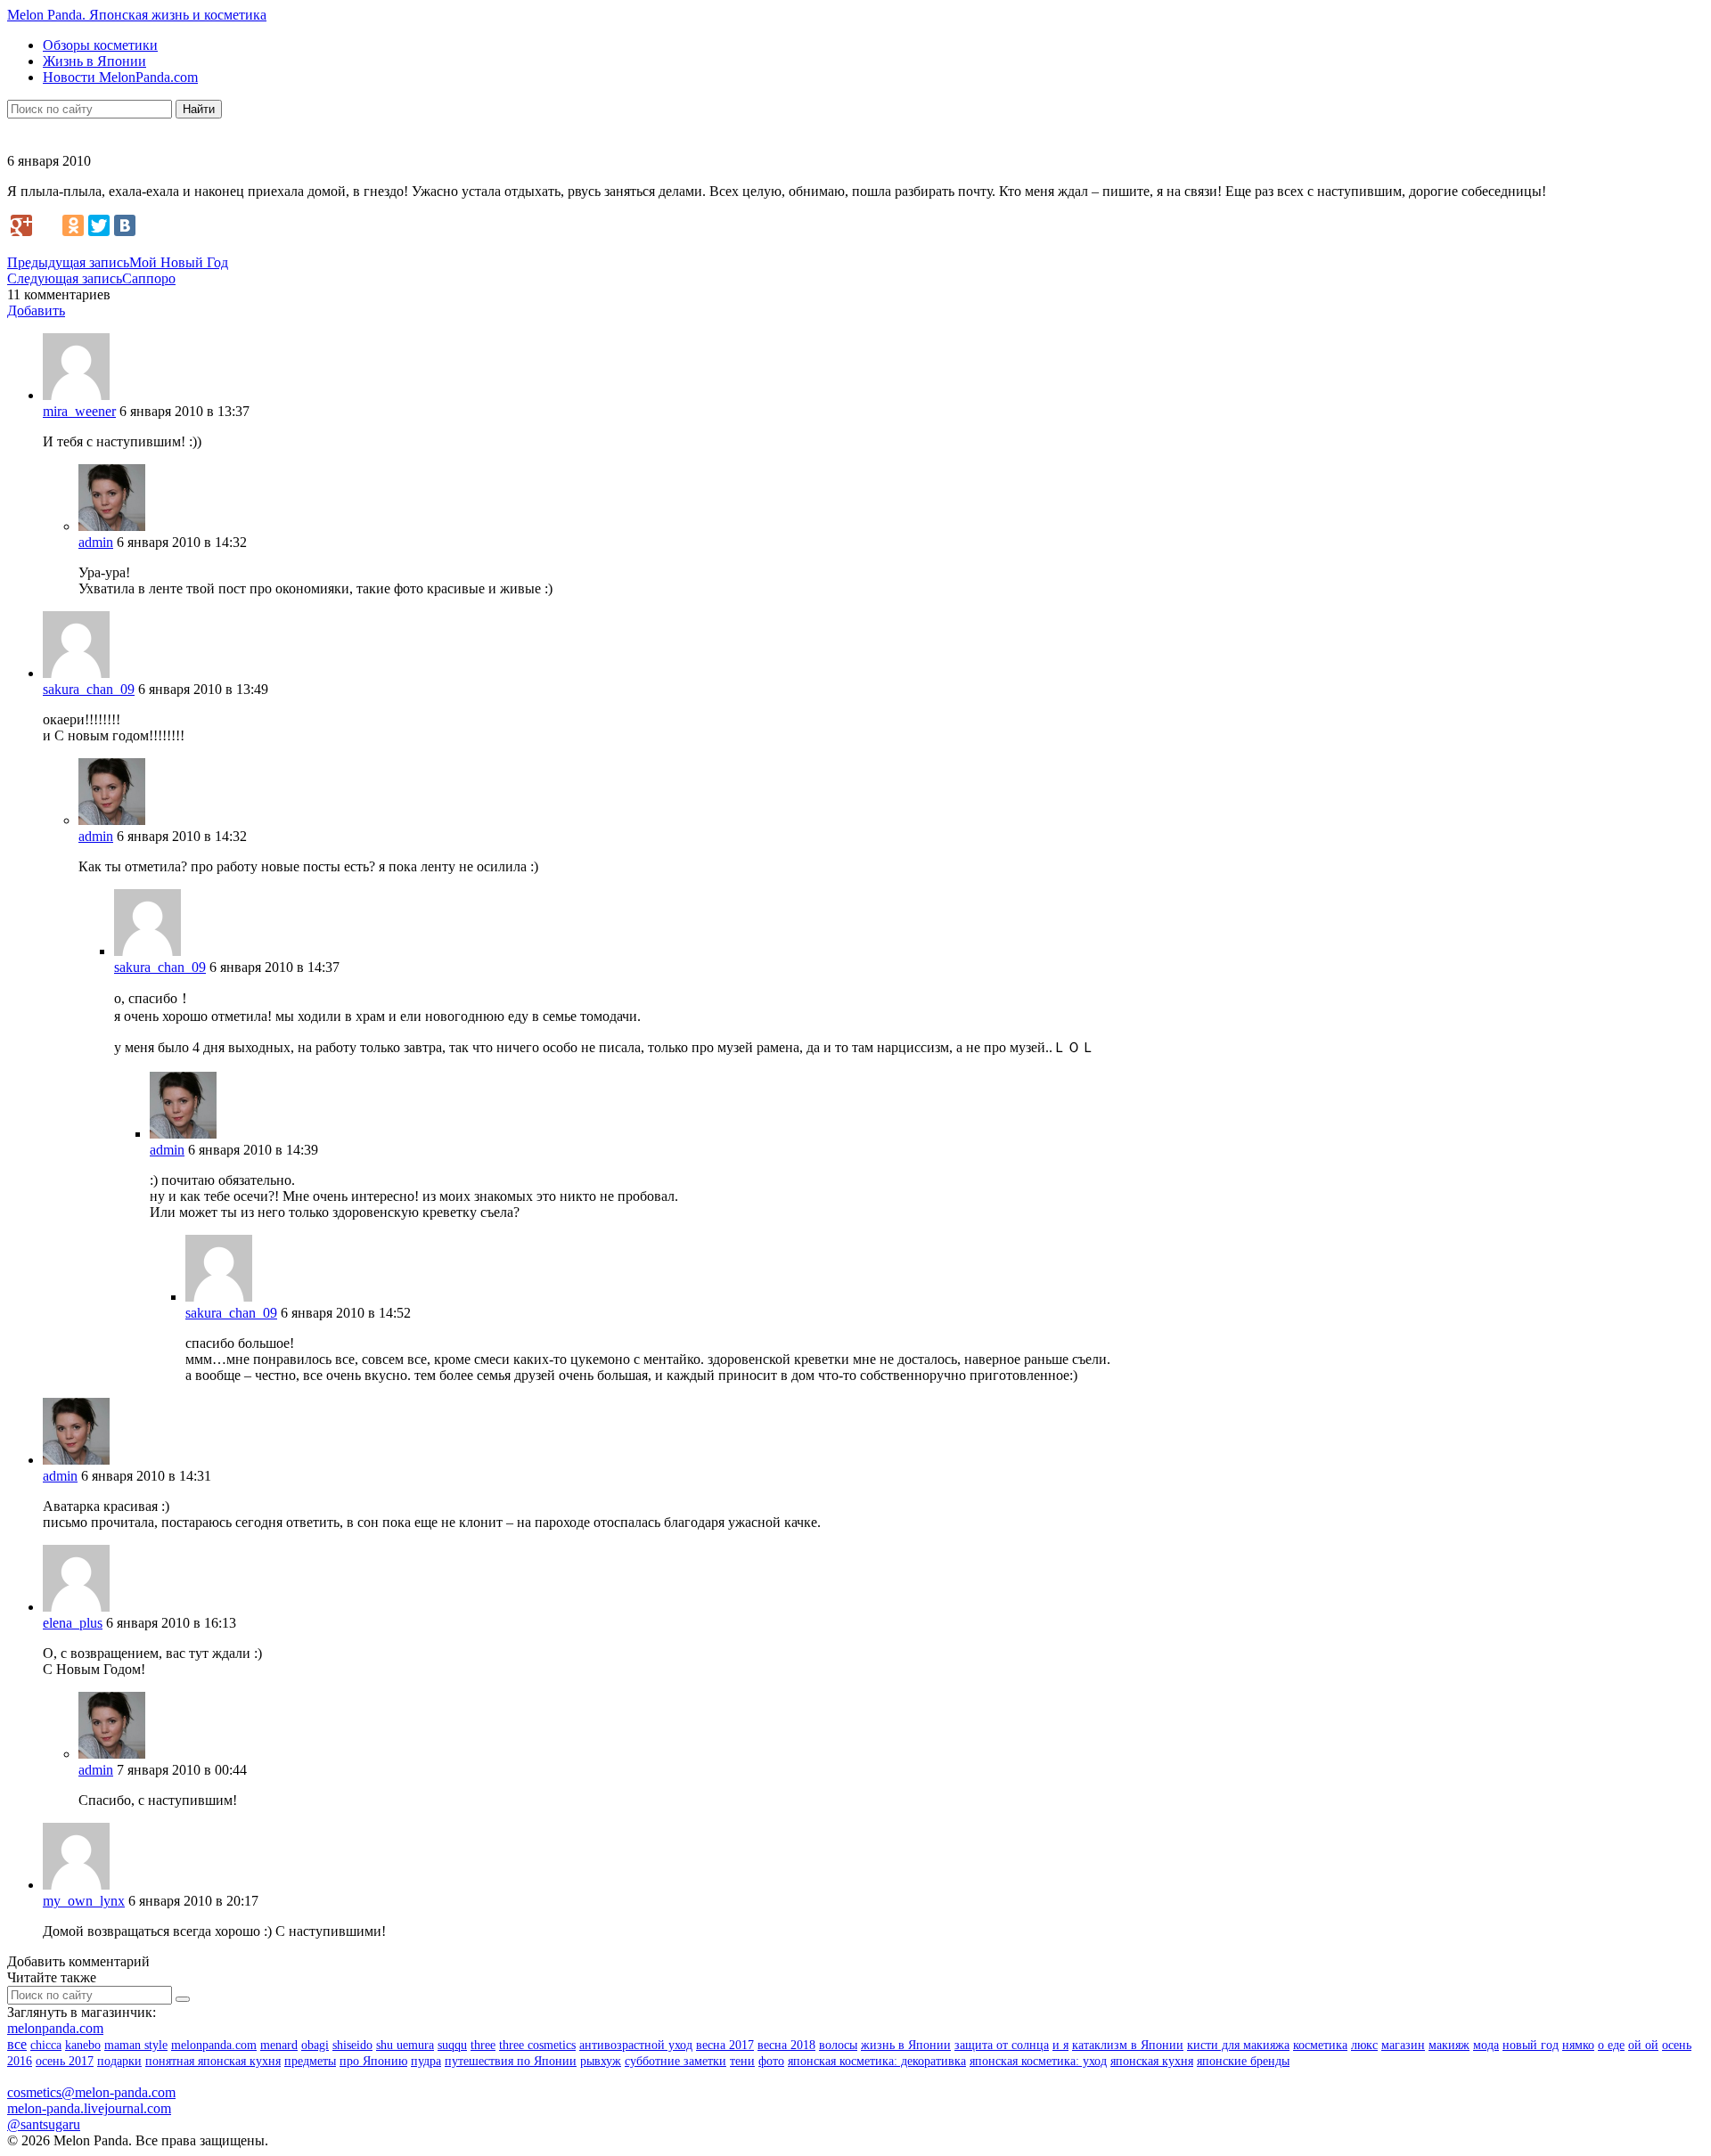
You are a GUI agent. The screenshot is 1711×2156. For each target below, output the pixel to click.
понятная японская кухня (213, 2061)
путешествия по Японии (511, 2061)
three (483, 2045)
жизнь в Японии (906, 2045)
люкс (1364, 2045)
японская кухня (1152, 2061)
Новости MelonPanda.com (120, 77)
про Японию (373, 2061)
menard (279, 2045)
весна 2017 (725, 2045)
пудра (426, 2061)
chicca (46, 2045)
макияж (1449, 2045)
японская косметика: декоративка (877, 2061)
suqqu (452, 2045)
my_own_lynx (84, 1901)
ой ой (1643, 2045)
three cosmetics (537, 2045)
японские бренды (1243, 2061)
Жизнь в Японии (94, 61)
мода (1486, 2045)
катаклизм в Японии (1128, 2045)
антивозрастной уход (636, 2045)
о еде (1611, 2045)
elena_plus (73, 1623)
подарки (119, 2061)
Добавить (36, 310)
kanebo (83, 2045)
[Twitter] (99, 225)
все (17, 2044)
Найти (199, 109)
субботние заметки (675, 2061)
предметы (310, 2061)
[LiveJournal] (47, 225)
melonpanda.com (55, 2028)
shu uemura (405, 2045)
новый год (1531, 2045)
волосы (838, 2045)
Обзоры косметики (100, 45)
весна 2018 (786, 2045)
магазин (1403, 2045)
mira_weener (79, 411)
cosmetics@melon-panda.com (91, 2092)
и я (1060, 2045)
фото (771, 2061)
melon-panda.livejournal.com (89, 2108)
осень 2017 (65, 2061)
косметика (1320, 2045)
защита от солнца (1002, 2045)
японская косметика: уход (1038, 2061)
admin (96, 542)
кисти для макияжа (1238, 2045)
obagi (315, 2045)
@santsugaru (44, 2124)
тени (742, 2061)
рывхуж (601, 2061)
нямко (1578, 2045)
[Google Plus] (21, 225)
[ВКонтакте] (125, 225)
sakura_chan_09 (89, 689)
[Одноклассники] (73, 225)
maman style (136, 2045)
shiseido (352, 2045)
